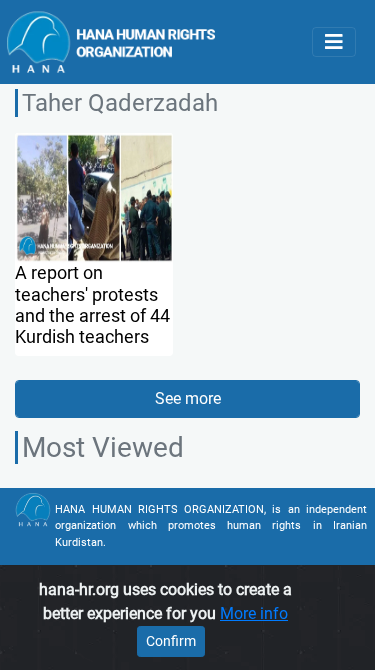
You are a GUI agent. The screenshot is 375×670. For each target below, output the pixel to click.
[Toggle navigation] (334, 42)
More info (254, 613)
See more (188, 398)
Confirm (171, 641)
